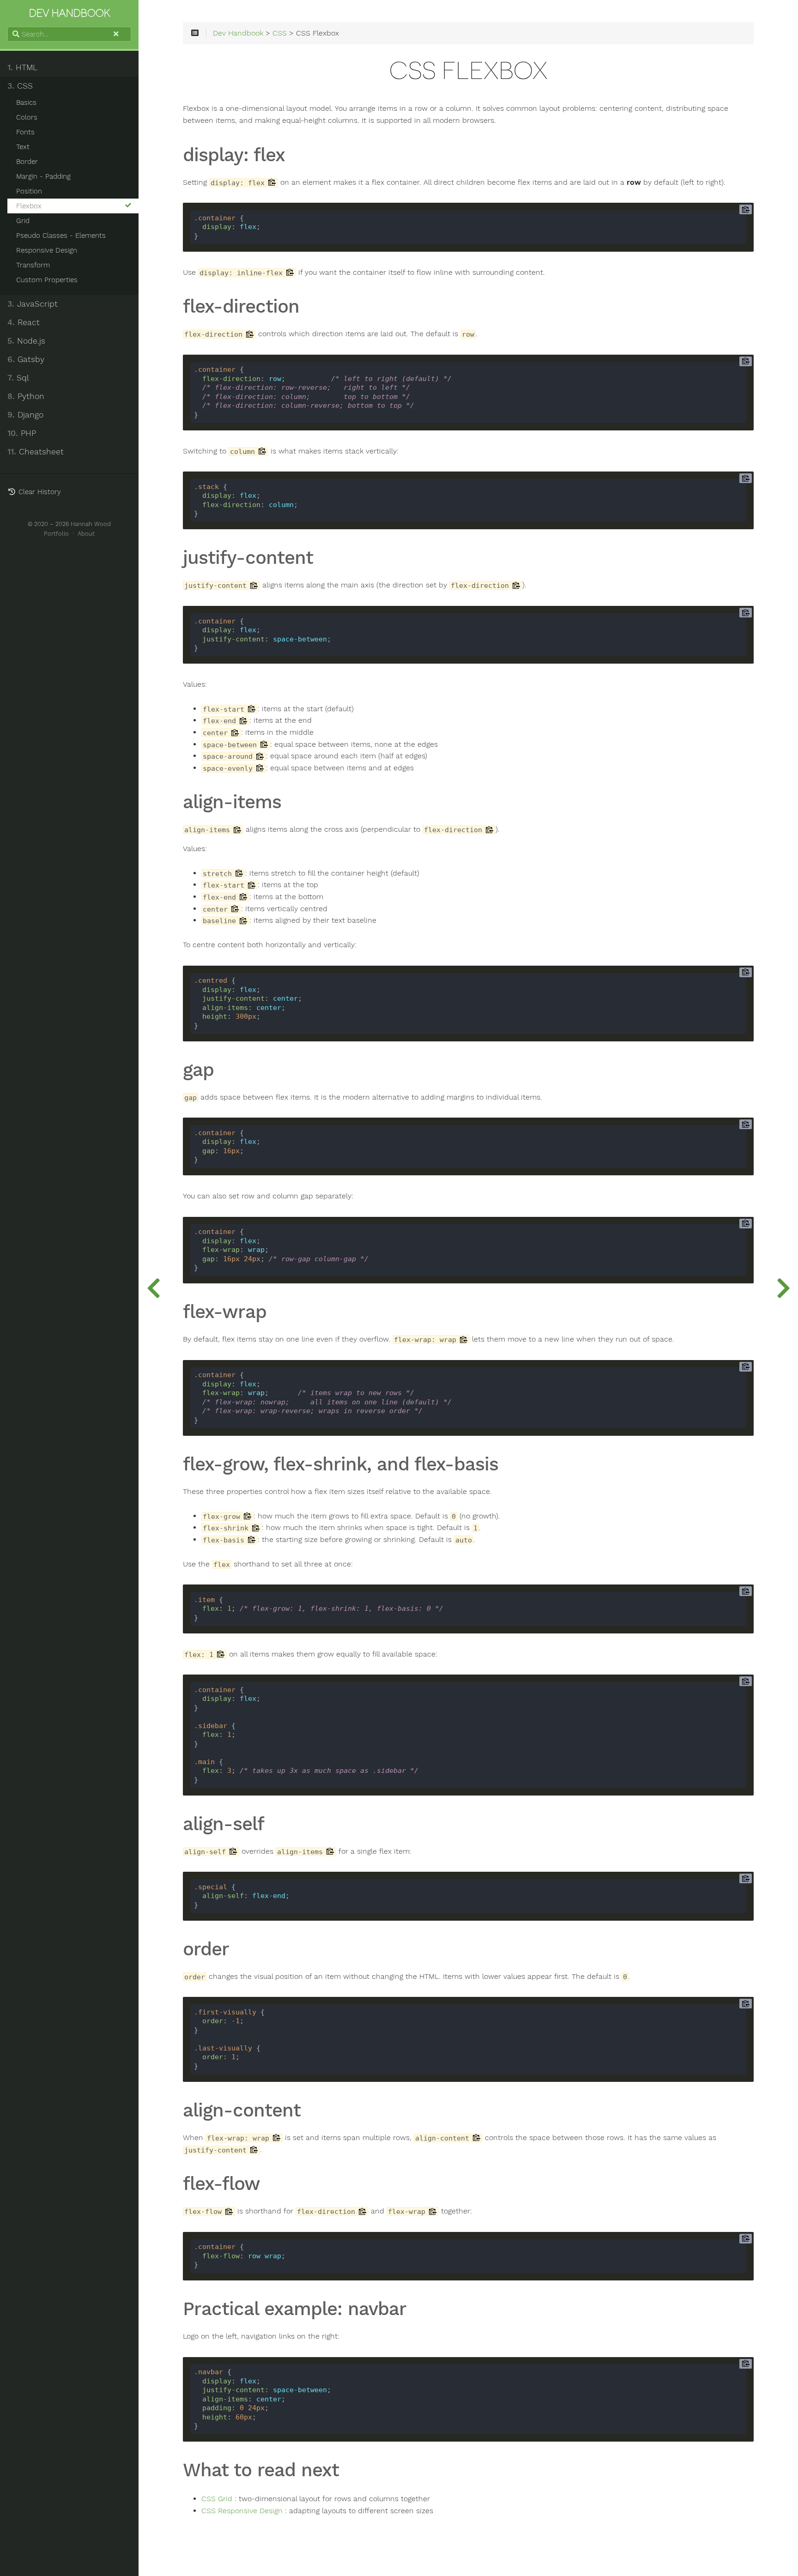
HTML (22, 67)
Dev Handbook (238, 33)
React (24, 322)
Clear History (39, 492)
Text (23, 147)
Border (27, 162)
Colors (27, 117)
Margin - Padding (43, 176)
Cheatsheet (36, 452)
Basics (26, 103)
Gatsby (26, 359)
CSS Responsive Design (242, 2511)
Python (26, 396)
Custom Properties (47, 280)
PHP (22, 433)
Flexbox (29, 206)
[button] (116, 39)
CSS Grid (217, 2499)
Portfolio (56, 534)
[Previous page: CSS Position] (153, 1288)
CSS (20, 86)
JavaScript (33, 304)
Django (25, 415)
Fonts (25, 132)
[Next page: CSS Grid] (783, 1288)
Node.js (26, 341)
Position (29, 191)
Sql (18, 378)
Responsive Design (47, 250)
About (86, 534)
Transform (33, 265)
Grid (23, 221)
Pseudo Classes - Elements (61, 236)
